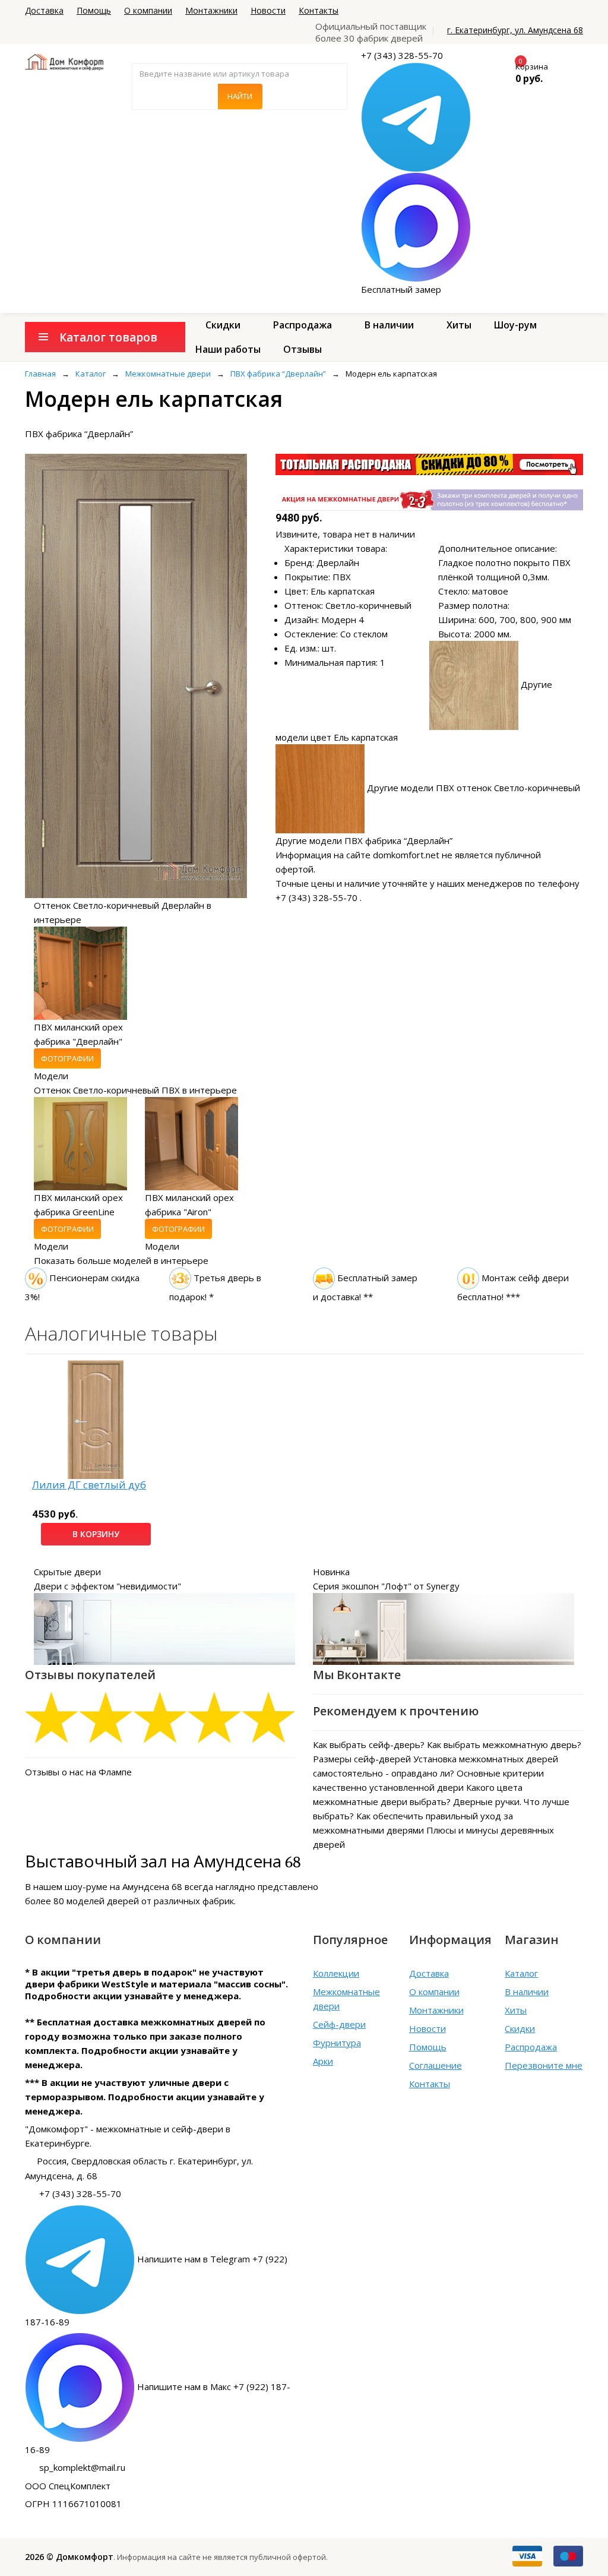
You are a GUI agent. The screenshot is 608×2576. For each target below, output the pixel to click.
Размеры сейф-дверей (362, 1759)
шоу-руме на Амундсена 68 (123, 1886)
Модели (51, 1076)
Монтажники (211, 10)
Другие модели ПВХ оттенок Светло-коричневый (474, 788)
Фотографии (67, 1058)
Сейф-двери (339, 2024)
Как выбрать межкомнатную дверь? (504, 1744)
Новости (268, 10)
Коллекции (336, 1973)
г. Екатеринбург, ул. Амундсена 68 (515, 30)
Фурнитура (337, 2043)
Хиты (459, 325)
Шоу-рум (515, 325)
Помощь (94, 10)
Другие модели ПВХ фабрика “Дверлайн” (364, 840)
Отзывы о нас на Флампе (78, 1772)
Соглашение (436, 2065)
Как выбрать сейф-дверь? (369, 1744)
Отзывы (303, 349)
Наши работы (228, 349)
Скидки (223, 325)
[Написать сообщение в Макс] (416, 226)
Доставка (44, 10)
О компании (148, 10)
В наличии (389, 325)
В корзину (96, 1534)
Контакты (319, 10)
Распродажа (303, 325)
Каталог (521, 1973)
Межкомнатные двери (346, 1999)
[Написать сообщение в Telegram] (416, 116)
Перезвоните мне (544, 2065)
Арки (323, 2061)
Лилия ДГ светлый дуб (89, 1485)
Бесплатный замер (401, 289)
